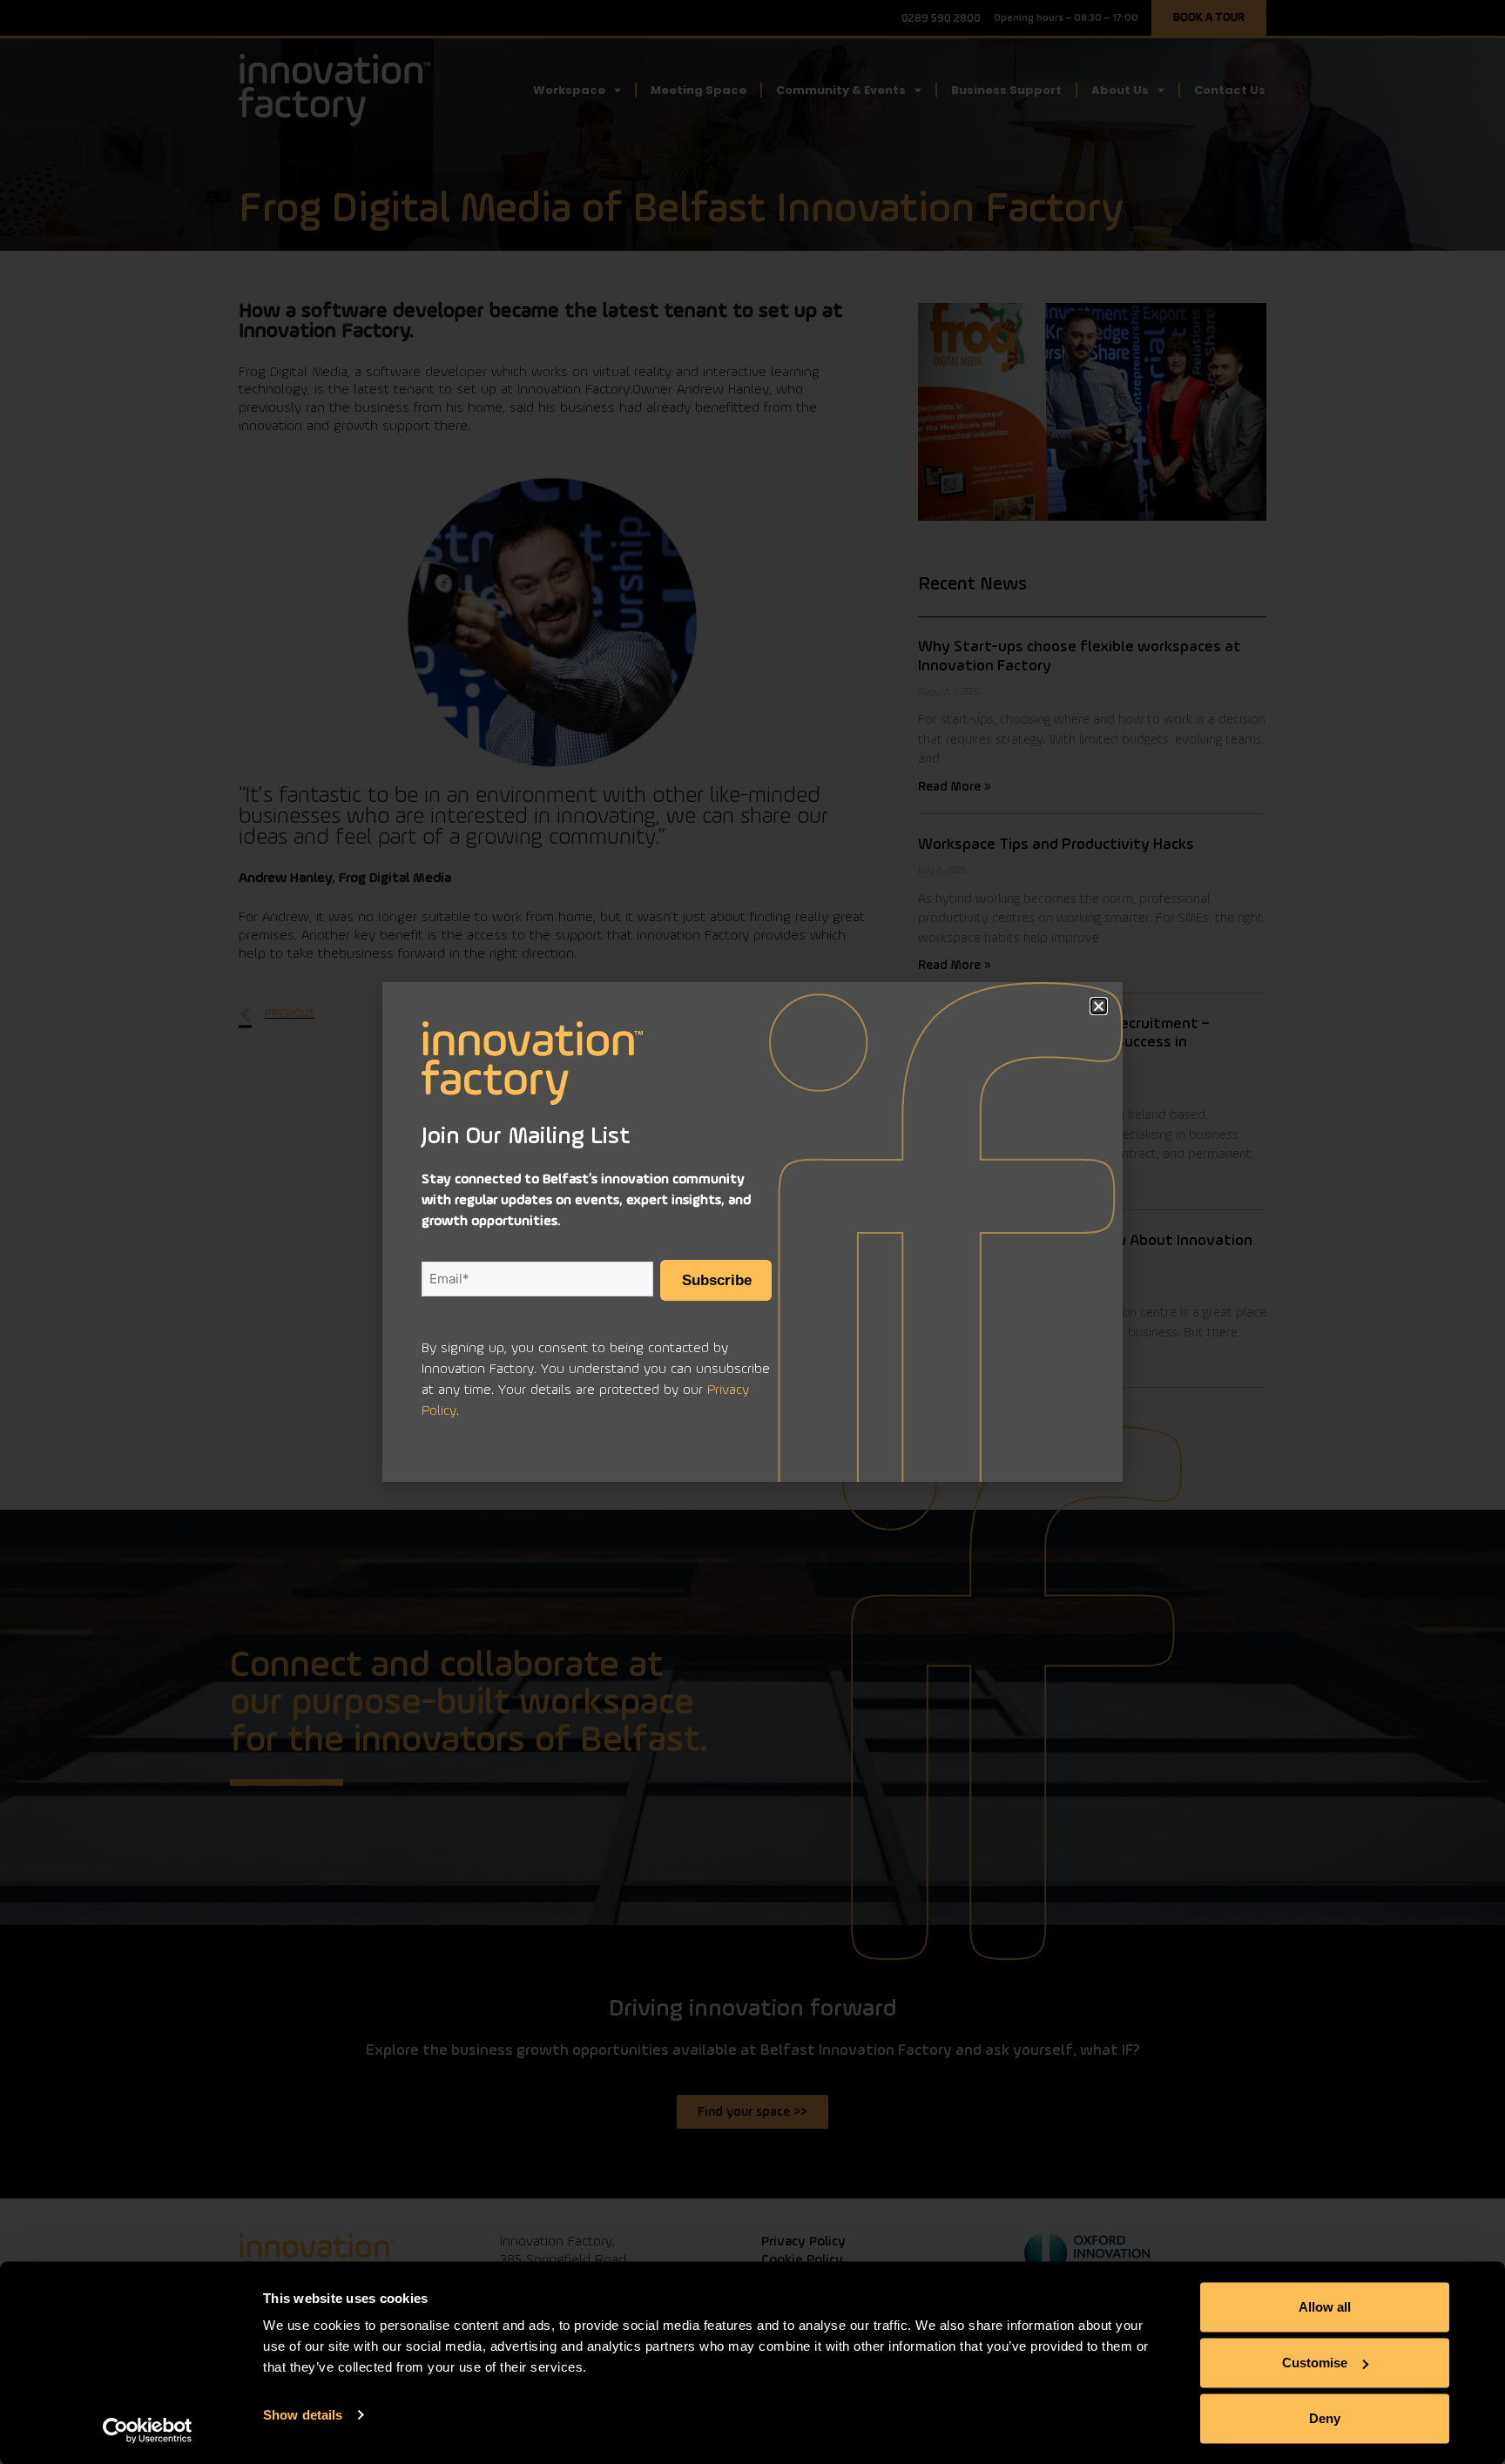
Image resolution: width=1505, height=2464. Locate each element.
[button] (1099, 1006)
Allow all (1325, 2307)
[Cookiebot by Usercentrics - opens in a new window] (148, 2430)
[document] (752, 1232)
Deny (1325, 2418)
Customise (1315, 2363)
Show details (303, 2415)
